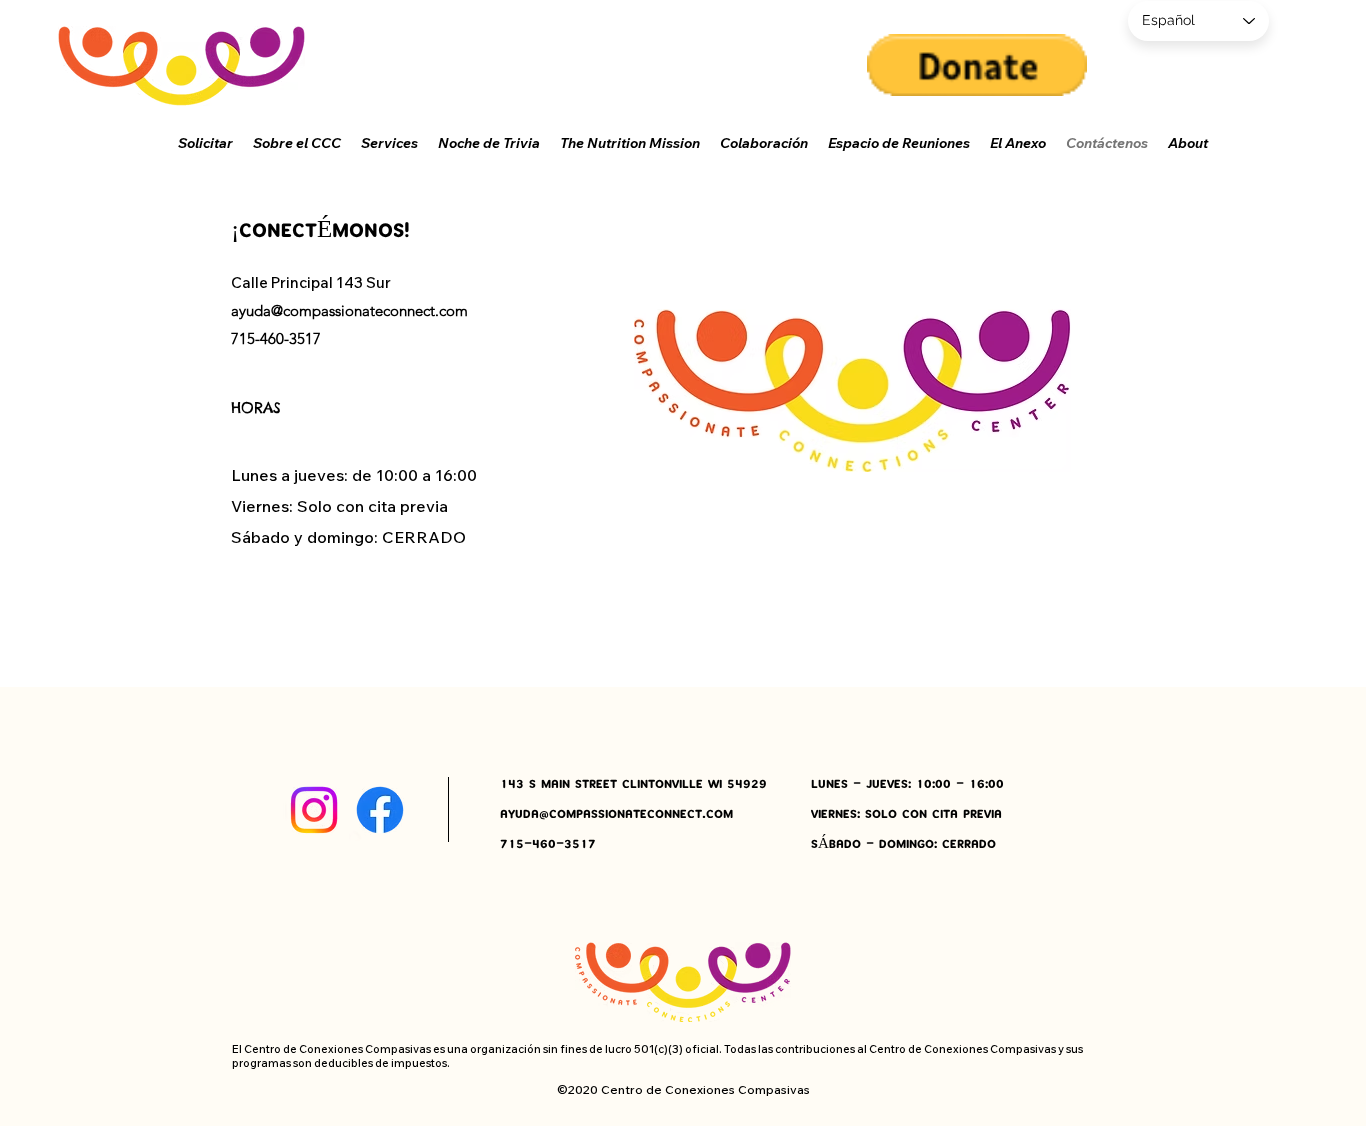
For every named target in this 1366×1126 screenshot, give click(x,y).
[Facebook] (380, 810)
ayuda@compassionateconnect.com (349, 310)
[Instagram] (314, 810)
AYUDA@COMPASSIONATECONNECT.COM (616, 814)
